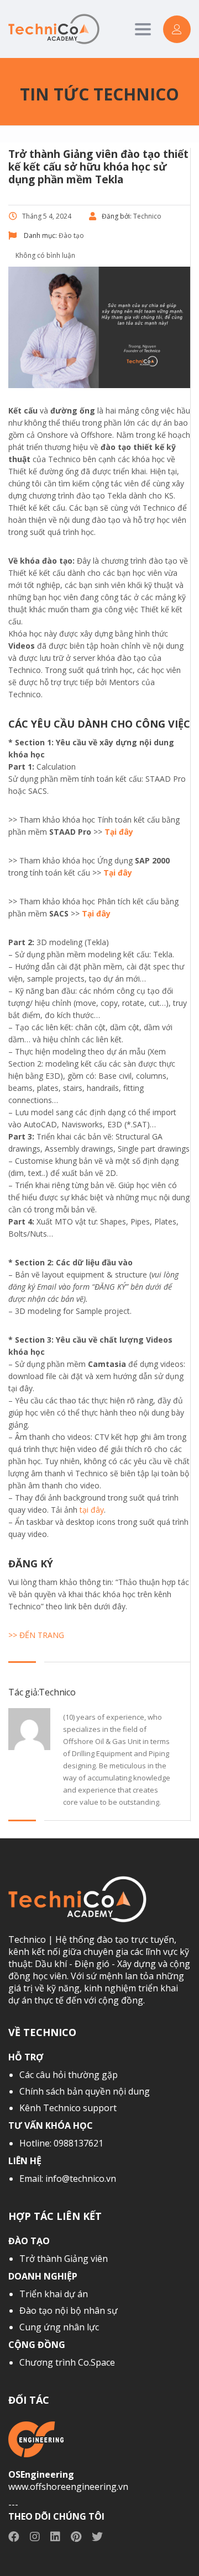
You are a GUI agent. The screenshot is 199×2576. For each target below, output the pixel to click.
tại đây (92, 1510)
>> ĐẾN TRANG (36, 1635)
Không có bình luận (44, 255)
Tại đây (119, 832)
